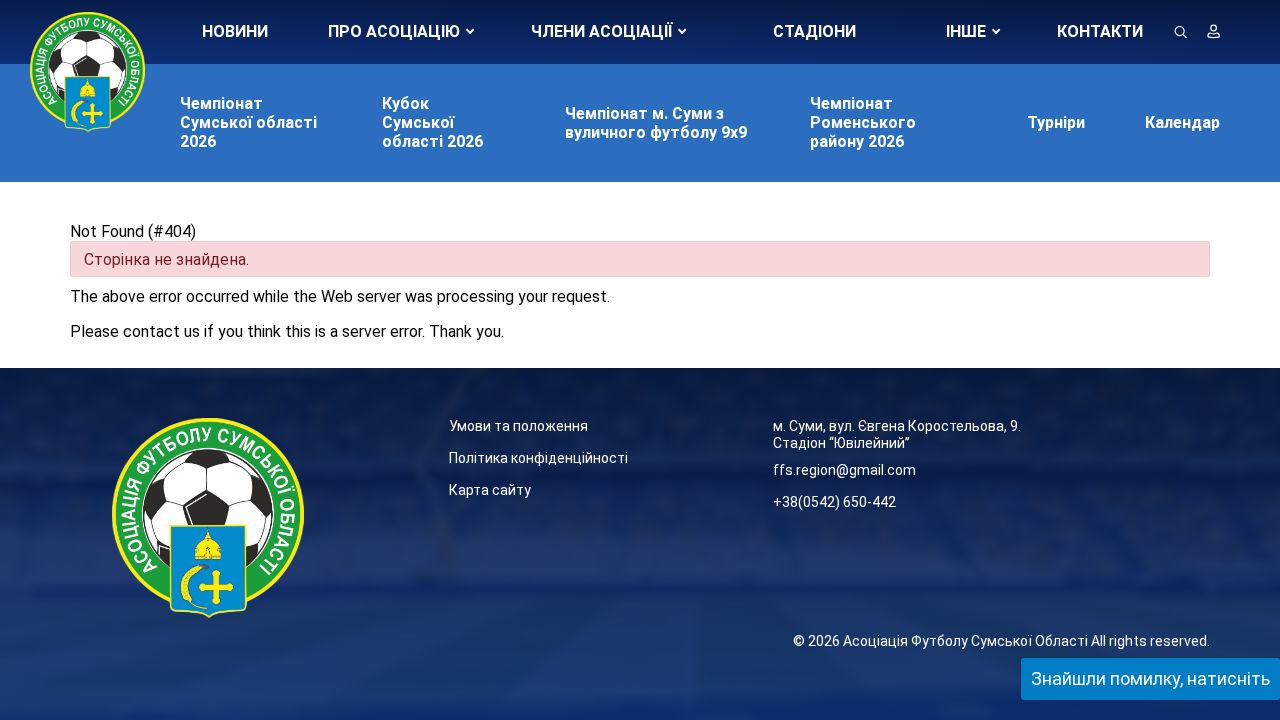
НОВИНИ (235, 31)
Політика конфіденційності (538, 458)
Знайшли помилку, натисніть (1150, 678)
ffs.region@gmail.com (844, 470)
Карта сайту (490, 490)
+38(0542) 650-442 (834, 502)
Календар (1182, 122)
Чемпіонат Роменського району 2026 (863, 122)
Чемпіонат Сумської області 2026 (248, 122)
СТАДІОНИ (814, 31)
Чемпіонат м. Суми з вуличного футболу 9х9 (656, 123)
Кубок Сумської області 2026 (432, 122)
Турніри (1056, 122)
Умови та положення (518, 426)
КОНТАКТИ (1100, 31)
